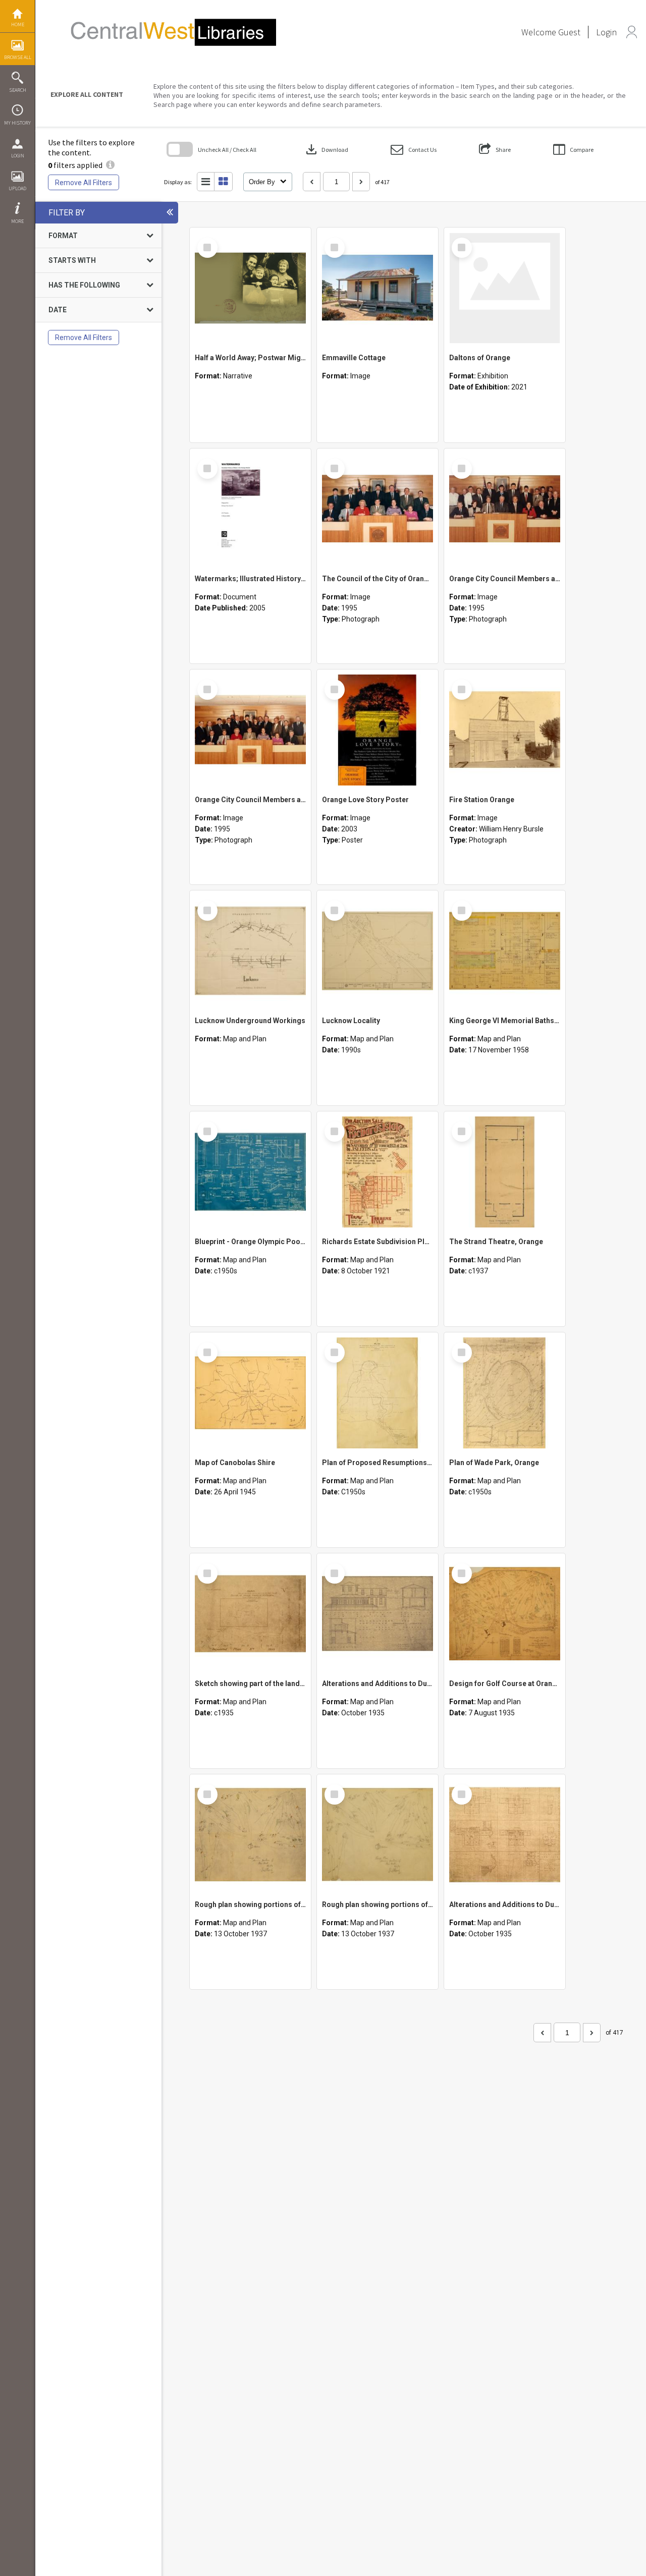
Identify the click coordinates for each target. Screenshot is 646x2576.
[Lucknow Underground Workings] (250, 951)
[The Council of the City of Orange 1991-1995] (378, 509)
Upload (17, 188)
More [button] (17, 221)
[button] (414, 150)
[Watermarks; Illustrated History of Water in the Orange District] (250, 509)
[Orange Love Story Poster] (378, 730)
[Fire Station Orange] (505, 730)
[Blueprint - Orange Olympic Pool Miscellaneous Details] (250, 1172)
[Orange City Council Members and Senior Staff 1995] (505, 509)
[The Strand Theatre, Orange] (505, 1172)
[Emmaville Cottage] (378, 288)
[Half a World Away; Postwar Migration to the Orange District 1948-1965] (250, 288)
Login (18, 156)
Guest (569, 32)
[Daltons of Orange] (505, 288)
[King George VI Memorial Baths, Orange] (505, 951)
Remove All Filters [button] (84, 183)
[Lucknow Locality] (378, 951)
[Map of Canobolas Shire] (250, 1393)
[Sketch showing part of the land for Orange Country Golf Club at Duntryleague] (250, 1614)
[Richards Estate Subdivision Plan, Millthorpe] (378, 1172)
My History (17, 123)
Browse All (18, 57)
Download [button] (326, 149)
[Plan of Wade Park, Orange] (505, 1393)
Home (18, 24)
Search (18, 90)
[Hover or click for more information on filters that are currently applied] (110, 165)
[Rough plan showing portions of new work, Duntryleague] (250, 1835)
